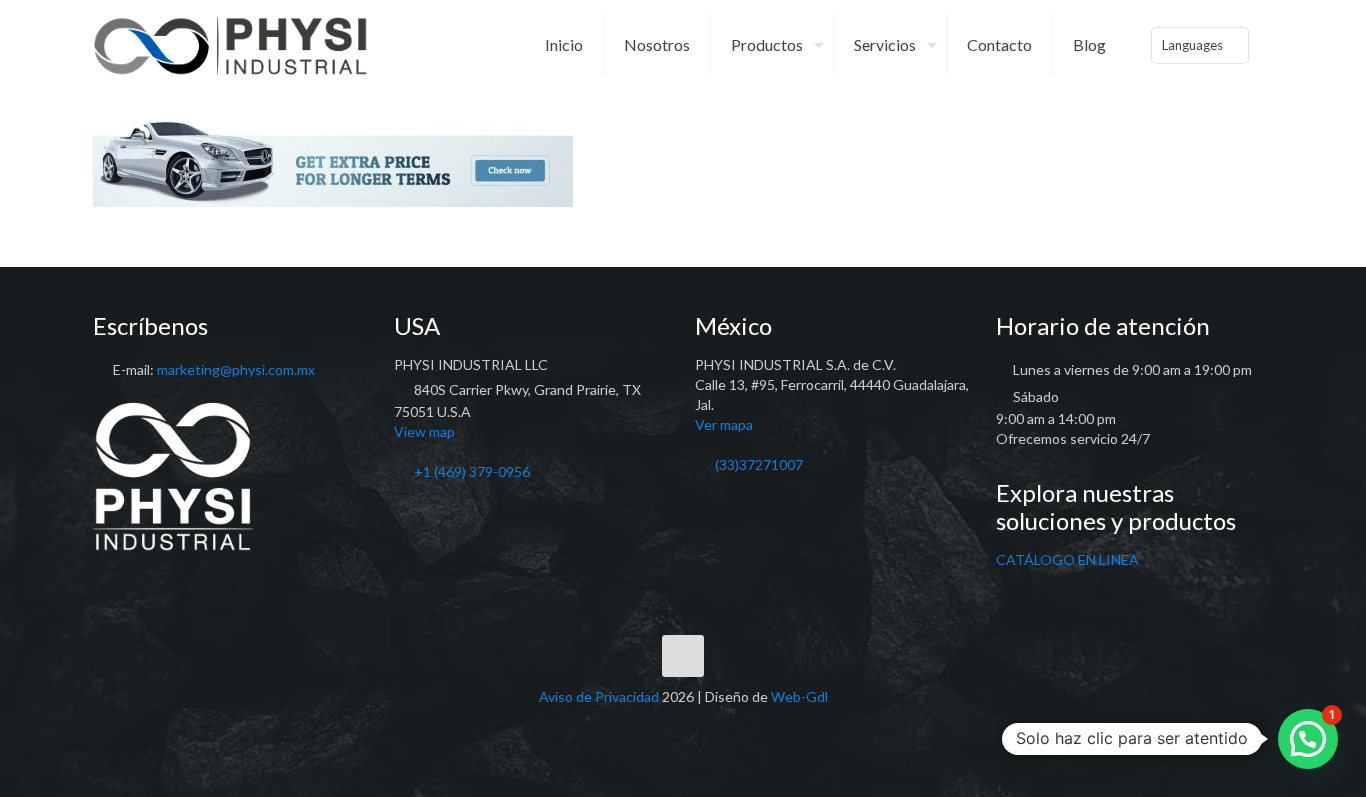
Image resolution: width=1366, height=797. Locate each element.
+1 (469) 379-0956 (472, 471)
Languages (1192, 45)
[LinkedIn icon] (683, 726)
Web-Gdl (799, 696)
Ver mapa (724, 424)
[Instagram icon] (704, 726)
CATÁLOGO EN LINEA (1067, 559)
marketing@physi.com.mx (236, 369)
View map (424, 431)
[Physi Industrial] (231, 45)
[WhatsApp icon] (641, 726)
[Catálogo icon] (725, 726)
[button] (1308, 739)
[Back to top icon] (683, 656)
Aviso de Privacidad (599, 696)
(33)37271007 (759, 464)
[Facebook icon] (662, 726)
